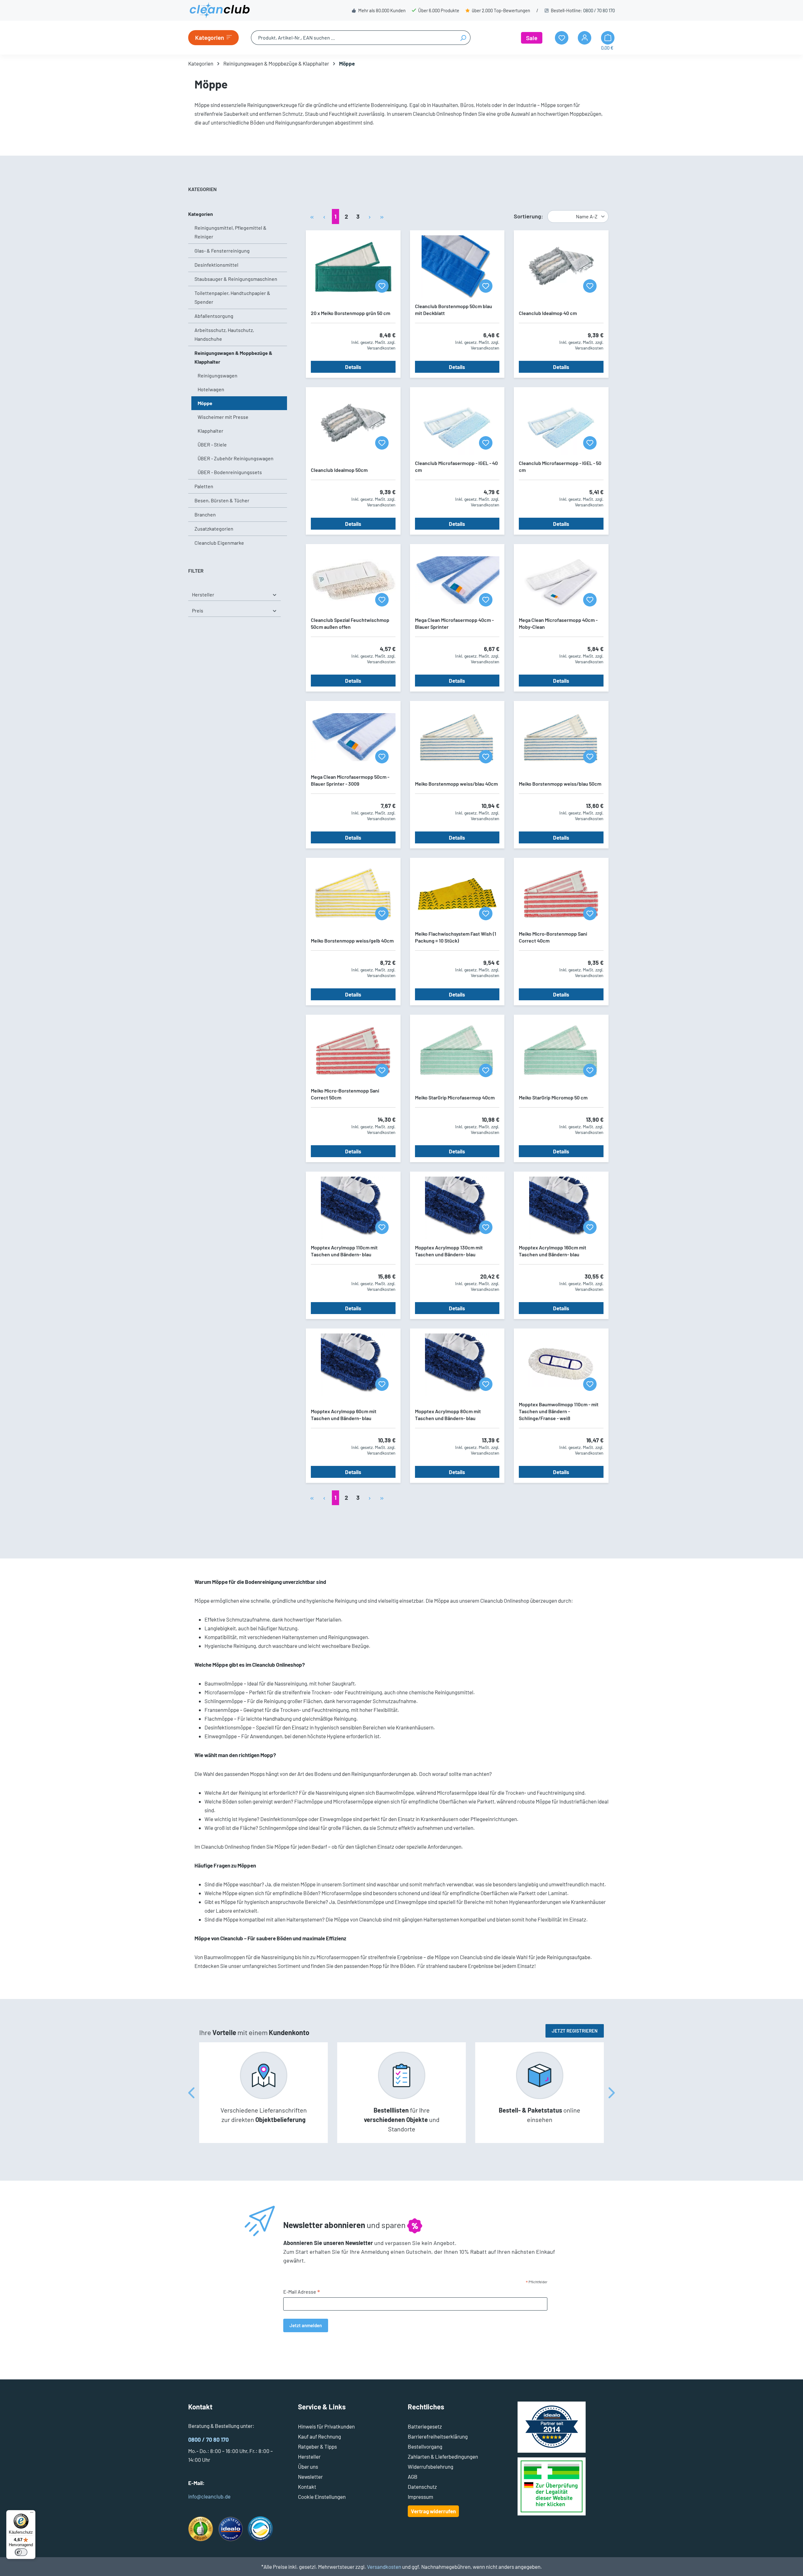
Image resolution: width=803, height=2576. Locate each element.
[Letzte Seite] (382, 216)
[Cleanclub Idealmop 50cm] (353, 424)
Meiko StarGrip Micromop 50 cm (553, 1097)
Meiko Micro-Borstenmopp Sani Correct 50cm (345, 1094)
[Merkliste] (382, 286)
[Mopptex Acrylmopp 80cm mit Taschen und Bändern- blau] (457, 1365)
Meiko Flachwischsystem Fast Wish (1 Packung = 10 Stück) (456, 937)
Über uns (308, 2466)
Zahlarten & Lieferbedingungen (443, 2456)
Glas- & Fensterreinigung (222, 251)
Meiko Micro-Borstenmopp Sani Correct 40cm (553, 937)
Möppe (205, 403)
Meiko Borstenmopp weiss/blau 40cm (456, 784)
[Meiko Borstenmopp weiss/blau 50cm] (561, 737)
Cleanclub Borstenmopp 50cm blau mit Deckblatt (454, 310)
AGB (413, 2477)
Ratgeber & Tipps (317, 2446)
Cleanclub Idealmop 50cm (339, 470)
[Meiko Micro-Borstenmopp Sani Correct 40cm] (561, 894)
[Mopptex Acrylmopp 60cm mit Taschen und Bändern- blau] (353, 1365)
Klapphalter (210, 431)
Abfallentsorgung (214, 316)
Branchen (205, 514)
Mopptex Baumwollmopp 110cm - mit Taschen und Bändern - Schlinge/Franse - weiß (559, 1411)
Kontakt (307, 2487)
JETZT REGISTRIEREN (575, 2031)
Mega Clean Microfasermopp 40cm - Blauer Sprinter (454, 623)
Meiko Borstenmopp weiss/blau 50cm (560, 784)
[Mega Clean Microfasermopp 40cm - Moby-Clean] (561, 580)
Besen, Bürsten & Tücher (222, 500)
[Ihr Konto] (585, 38)
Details (353, 367)
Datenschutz (422, 2487)
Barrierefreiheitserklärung (438, 2436)
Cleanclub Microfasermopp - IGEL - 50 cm (560, 466)
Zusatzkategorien (214, 529)
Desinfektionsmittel (216, 265)
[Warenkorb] (608, 38)
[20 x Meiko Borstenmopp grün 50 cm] (353, 267)
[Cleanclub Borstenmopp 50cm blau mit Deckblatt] (457, 267)
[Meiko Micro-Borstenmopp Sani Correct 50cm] (353, 1051)
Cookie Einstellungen (322, 2497)
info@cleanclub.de (209, 2496)
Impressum (420, 2497)
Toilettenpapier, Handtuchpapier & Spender (232, 297)
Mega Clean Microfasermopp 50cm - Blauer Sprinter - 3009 (350, 780)
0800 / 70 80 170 (599, 10)
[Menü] (32, 2514)
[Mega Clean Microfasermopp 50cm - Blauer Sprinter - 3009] (353, 737)
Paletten (204, 486)
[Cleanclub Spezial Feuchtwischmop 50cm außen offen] (353, 580)
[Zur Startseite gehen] (220, 10)
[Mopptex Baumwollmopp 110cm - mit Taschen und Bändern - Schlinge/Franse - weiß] (561, 1365)
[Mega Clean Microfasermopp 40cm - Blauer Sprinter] (457, 580)
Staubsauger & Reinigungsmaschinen (236, 279)
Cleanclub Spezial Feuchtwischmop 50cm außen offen (350, 623)
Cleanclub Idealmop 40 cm (548, 313)
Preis (198, 610)
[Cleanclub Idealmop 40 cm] (561, 267)
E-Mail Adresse (302, 2292)
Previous (191, 2093)
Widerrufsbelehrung (431, 2466)
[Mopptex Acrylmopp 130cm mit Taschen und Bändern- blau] (457, 1208)
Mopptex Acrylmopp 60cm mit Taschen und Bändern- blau (344, 1415)
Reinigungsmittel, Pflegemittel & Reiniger (231, 232)
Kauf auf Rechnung (319, 2436)
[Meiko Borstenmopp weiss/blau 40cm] (457, 737)
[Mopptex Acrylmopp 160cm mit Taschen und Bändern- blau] (561, 1208)
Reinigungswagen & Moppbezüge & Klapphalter (233, 357)
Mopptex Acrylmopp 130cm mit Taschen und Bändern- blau (449, 1251)
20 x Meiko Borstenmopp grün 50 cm (351, 313)
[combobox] (354, 38)
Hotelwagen (211, 389)
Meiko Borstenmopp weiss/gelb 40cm (352, 941)
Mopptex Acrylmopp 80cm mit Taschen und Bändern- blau (448, 1415)
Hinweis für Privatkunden (326, 2426)
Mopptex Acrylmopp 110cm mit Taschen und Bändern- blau (344, 1251)
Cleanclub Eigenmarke (219, 543)
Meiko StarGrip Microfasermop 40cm (455, 1097)
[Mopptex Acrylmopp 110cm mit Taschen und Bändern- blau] (353, 1208)
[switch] (21, 2552)
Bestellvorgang (425, 2446)
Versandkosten (384, 2567)
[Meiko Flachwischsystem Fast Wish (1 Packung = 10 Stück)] (457, 894)
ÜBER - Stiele (212, 444)
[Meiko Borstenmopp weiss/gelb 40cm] (353, 894)
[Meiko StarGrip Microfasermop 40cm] (457, 1051)
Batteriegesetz (425, 2426)
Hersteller (203, 594)
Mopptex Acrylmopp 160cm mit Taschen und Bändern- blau (553, 1251)
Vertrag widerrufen (433, 2511)
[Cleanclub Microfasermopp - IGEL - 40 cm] (457, 424)
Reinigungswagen (218, 375)
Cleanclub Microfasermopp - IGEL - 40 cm (456, 466)
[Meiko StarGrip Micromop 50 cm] (561, 1051)
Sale (532, 38)
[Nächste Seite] (370, 216)
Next (612, 2093)
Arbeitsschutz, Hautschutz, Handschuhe (224, 334)
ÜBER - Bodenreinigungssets (230, 472)
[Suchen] (463, 38)
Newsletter (310, 2477)
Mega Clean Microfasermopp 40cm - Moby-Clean (558, 623)
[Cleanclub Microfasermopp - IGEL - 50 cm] (561, 424)
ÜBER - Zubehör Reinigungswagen (236, 458)
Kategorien (201, 214)
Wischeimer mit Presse (223, 417)
